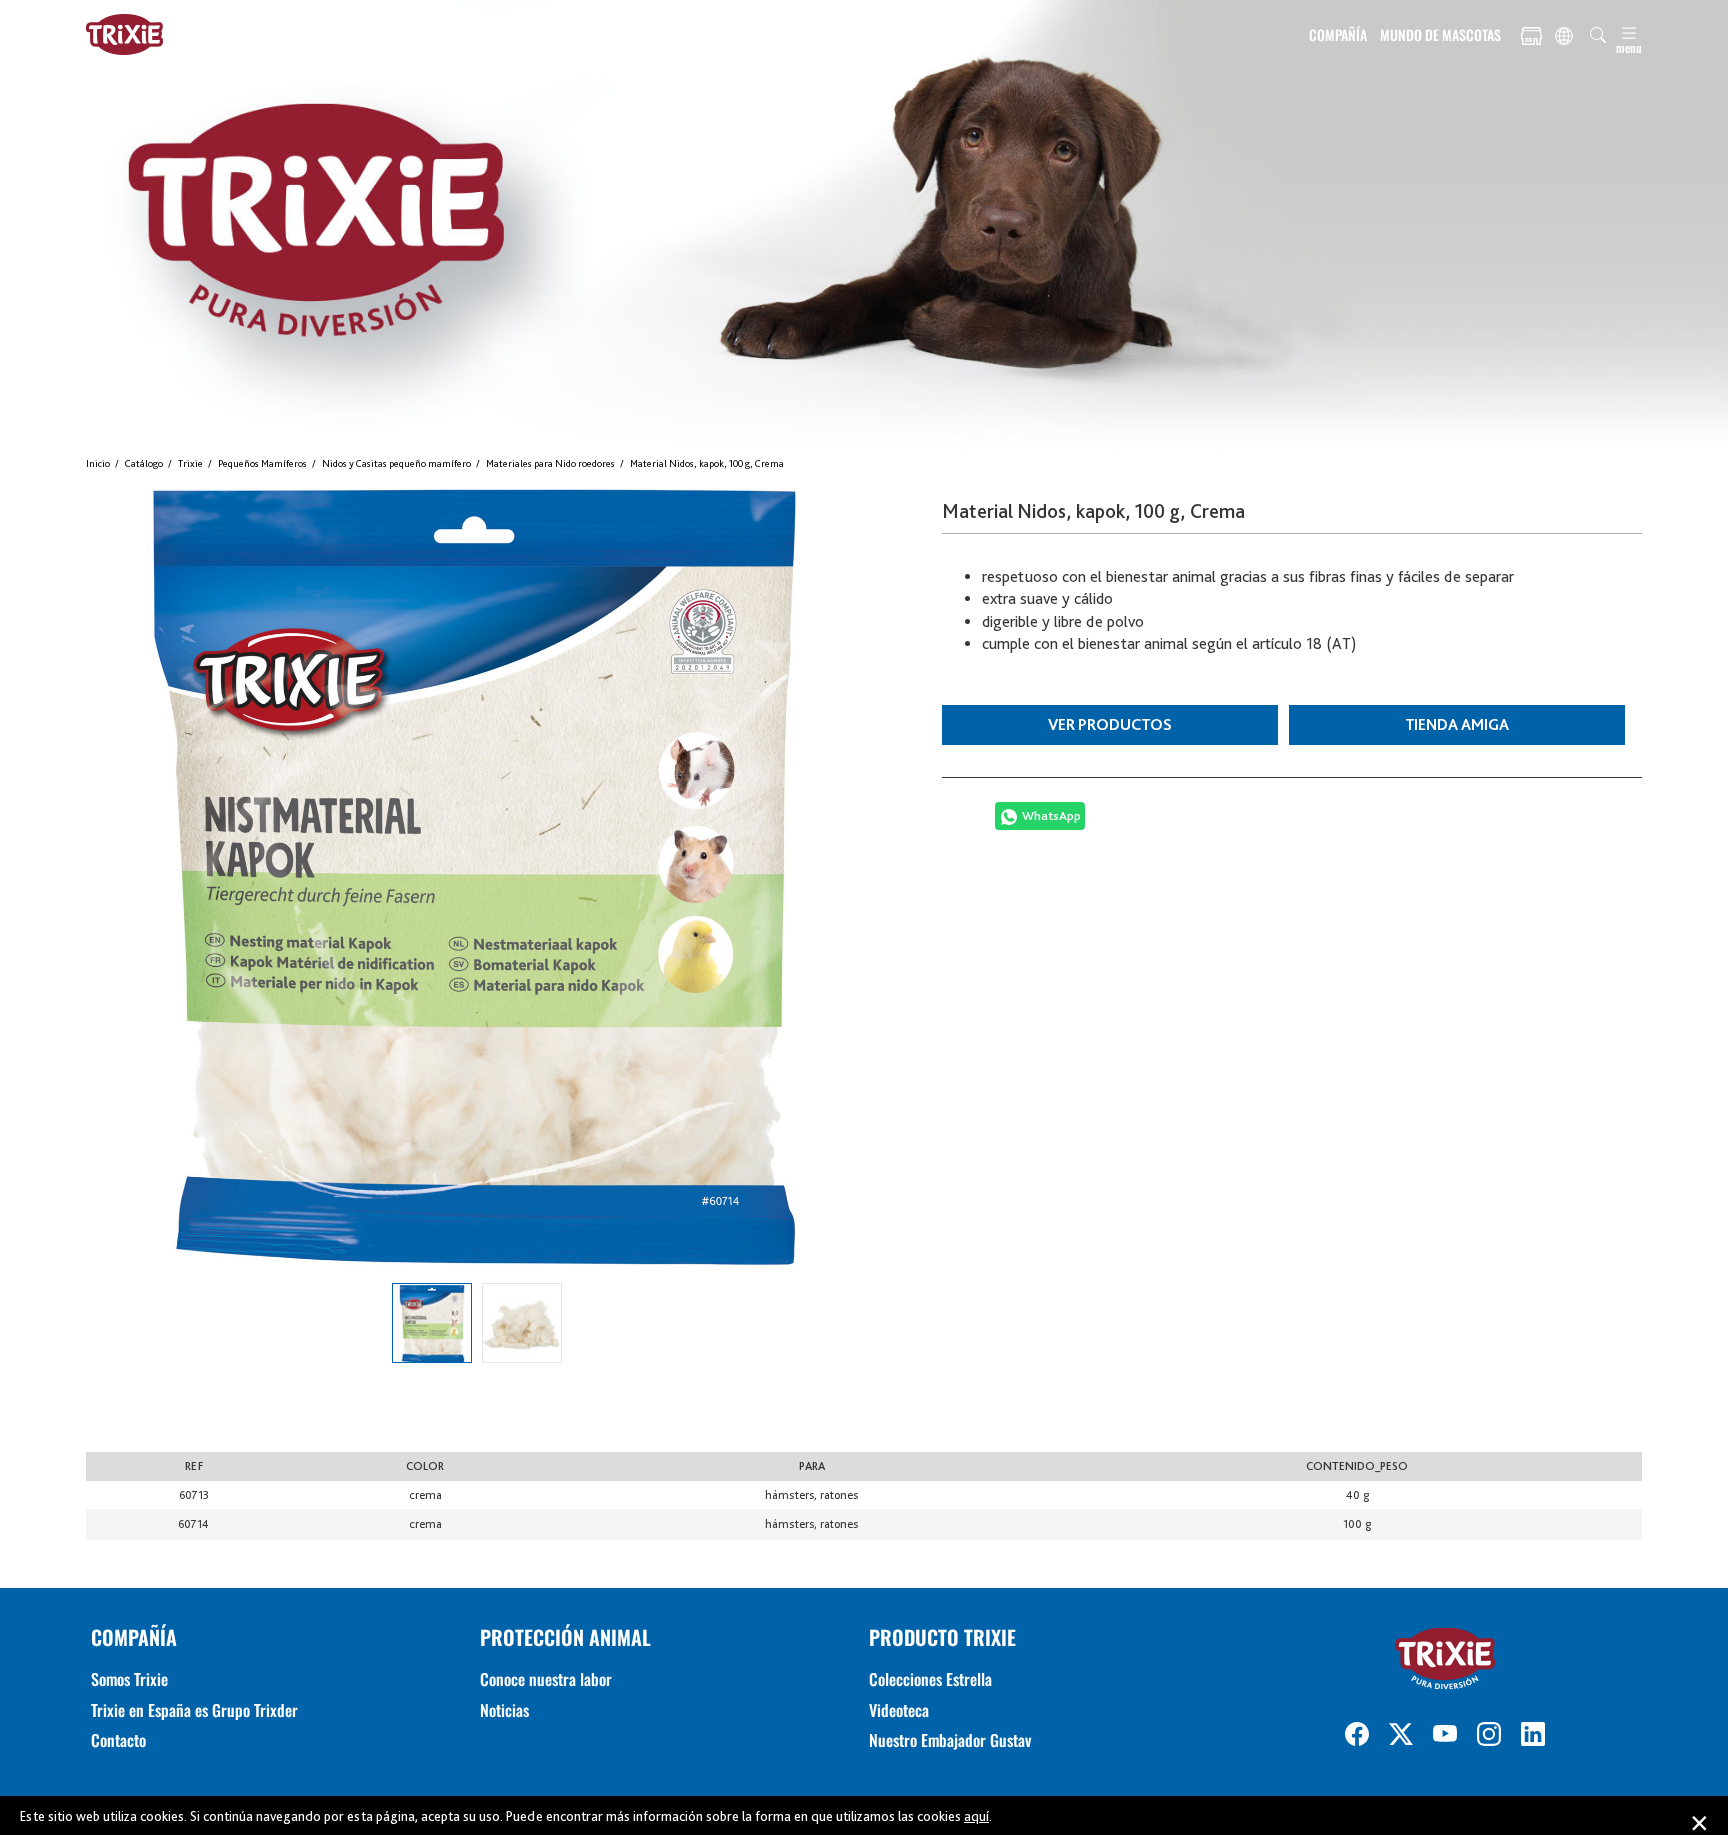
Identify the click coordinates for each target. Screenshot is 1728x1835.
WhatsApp (1051, 815)
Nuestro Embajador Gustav (950, 1740)
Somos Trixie (129, 1679)
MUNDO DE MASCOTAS (1440, 34)
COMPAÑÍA (1338, 34)
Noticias (504, 1710)
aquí (976, 1816)
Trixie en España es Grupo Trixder (194, 1710)
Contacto (118, 1740)
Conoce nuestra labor (546, 1679)
